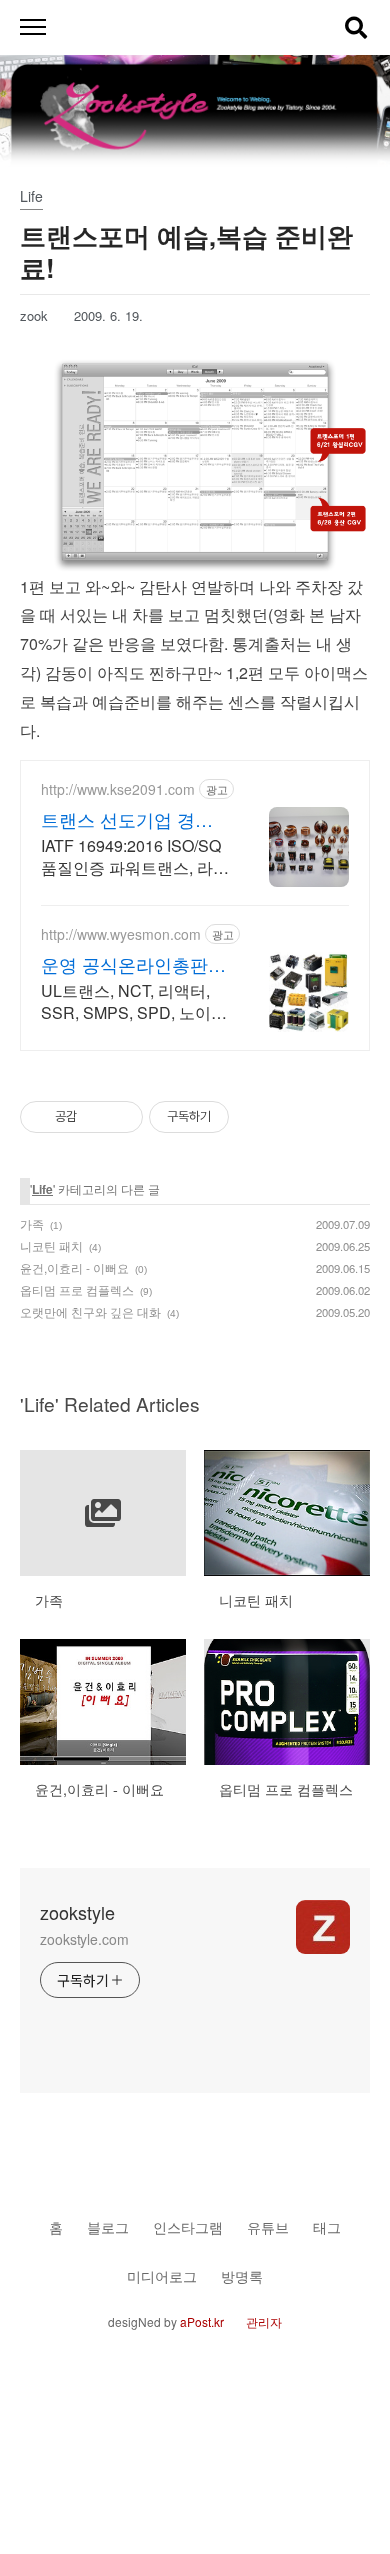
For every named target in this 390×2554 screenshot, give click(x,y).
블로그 (108, 2226)
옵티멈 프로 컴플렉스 (77, 1289)
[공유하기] (95, 1117)
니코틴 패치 (51, 1245)
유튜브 (268, 2226)
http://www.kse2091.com (118, 789)
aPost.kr (202, 2321)
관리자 (264, 2321)
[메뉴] (32, 27)
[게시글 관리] (120, 1117)
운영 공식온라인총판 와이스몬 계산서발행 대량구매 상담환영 (124, 964)
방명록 (242, 2275)
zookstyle (77, 1912)
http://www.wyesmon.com (121, 934)
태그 (327, 2226)
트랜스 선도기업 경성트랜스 (127, 819)
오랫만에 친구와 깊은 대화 (90, 1311)
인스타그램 (188, 2226)
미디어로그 (162, 2275)
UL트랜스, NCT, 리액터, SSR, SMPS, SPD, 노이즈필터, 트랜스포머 (134, 1001)
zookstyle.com (84, 1939)
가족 (32, 1223)
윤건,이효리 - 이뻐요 (74, 1267)
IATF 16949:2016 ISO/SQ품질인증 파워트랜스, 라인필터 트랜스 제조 (135, 856)
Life (42, 1189)
